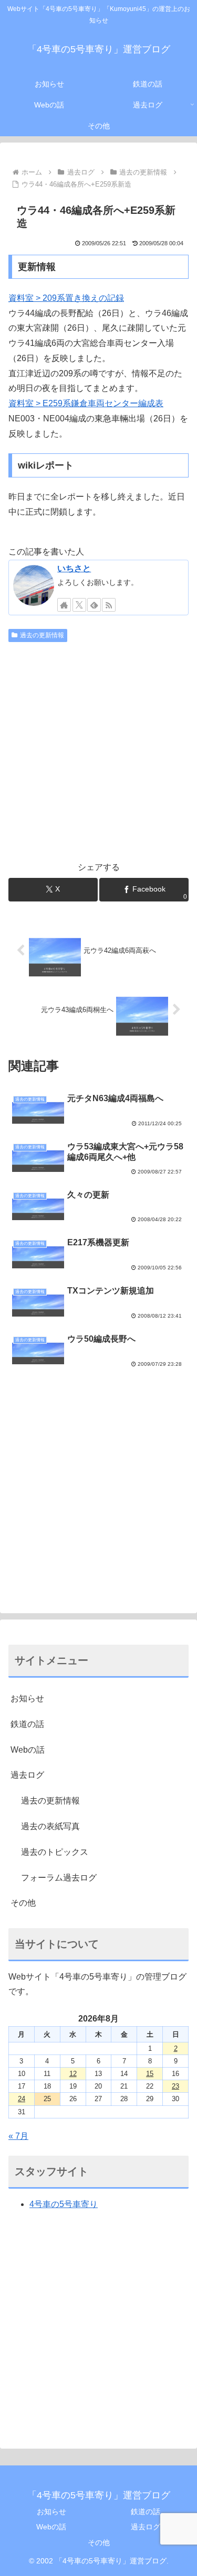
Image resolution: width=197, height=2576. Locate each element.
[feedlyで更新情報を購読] (94, 605)
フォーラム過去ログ (59, 1878)
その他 (23, 1903)
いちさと (74, 568)
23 (175, 2086)
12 (73, 2074)
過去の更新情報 (42, 635)
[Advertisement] (98, 750)
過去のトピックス (55, 1852)
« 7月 (18, 2136)
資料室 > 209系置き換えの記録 (66, 298)
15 (150, 2074)
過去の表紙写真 (50, 1826)
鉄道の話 (27, 1724)
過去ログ (27, 1775)
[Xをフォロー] (79, 605)
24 (22, 2099)
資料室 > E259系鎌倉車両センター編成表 (86, 403)
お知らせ (27, 1698)
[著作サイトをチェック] (64, 605)
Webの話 (28, 1750)
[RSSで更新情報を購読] (109, 605)
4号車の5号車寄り (64, 2204)
